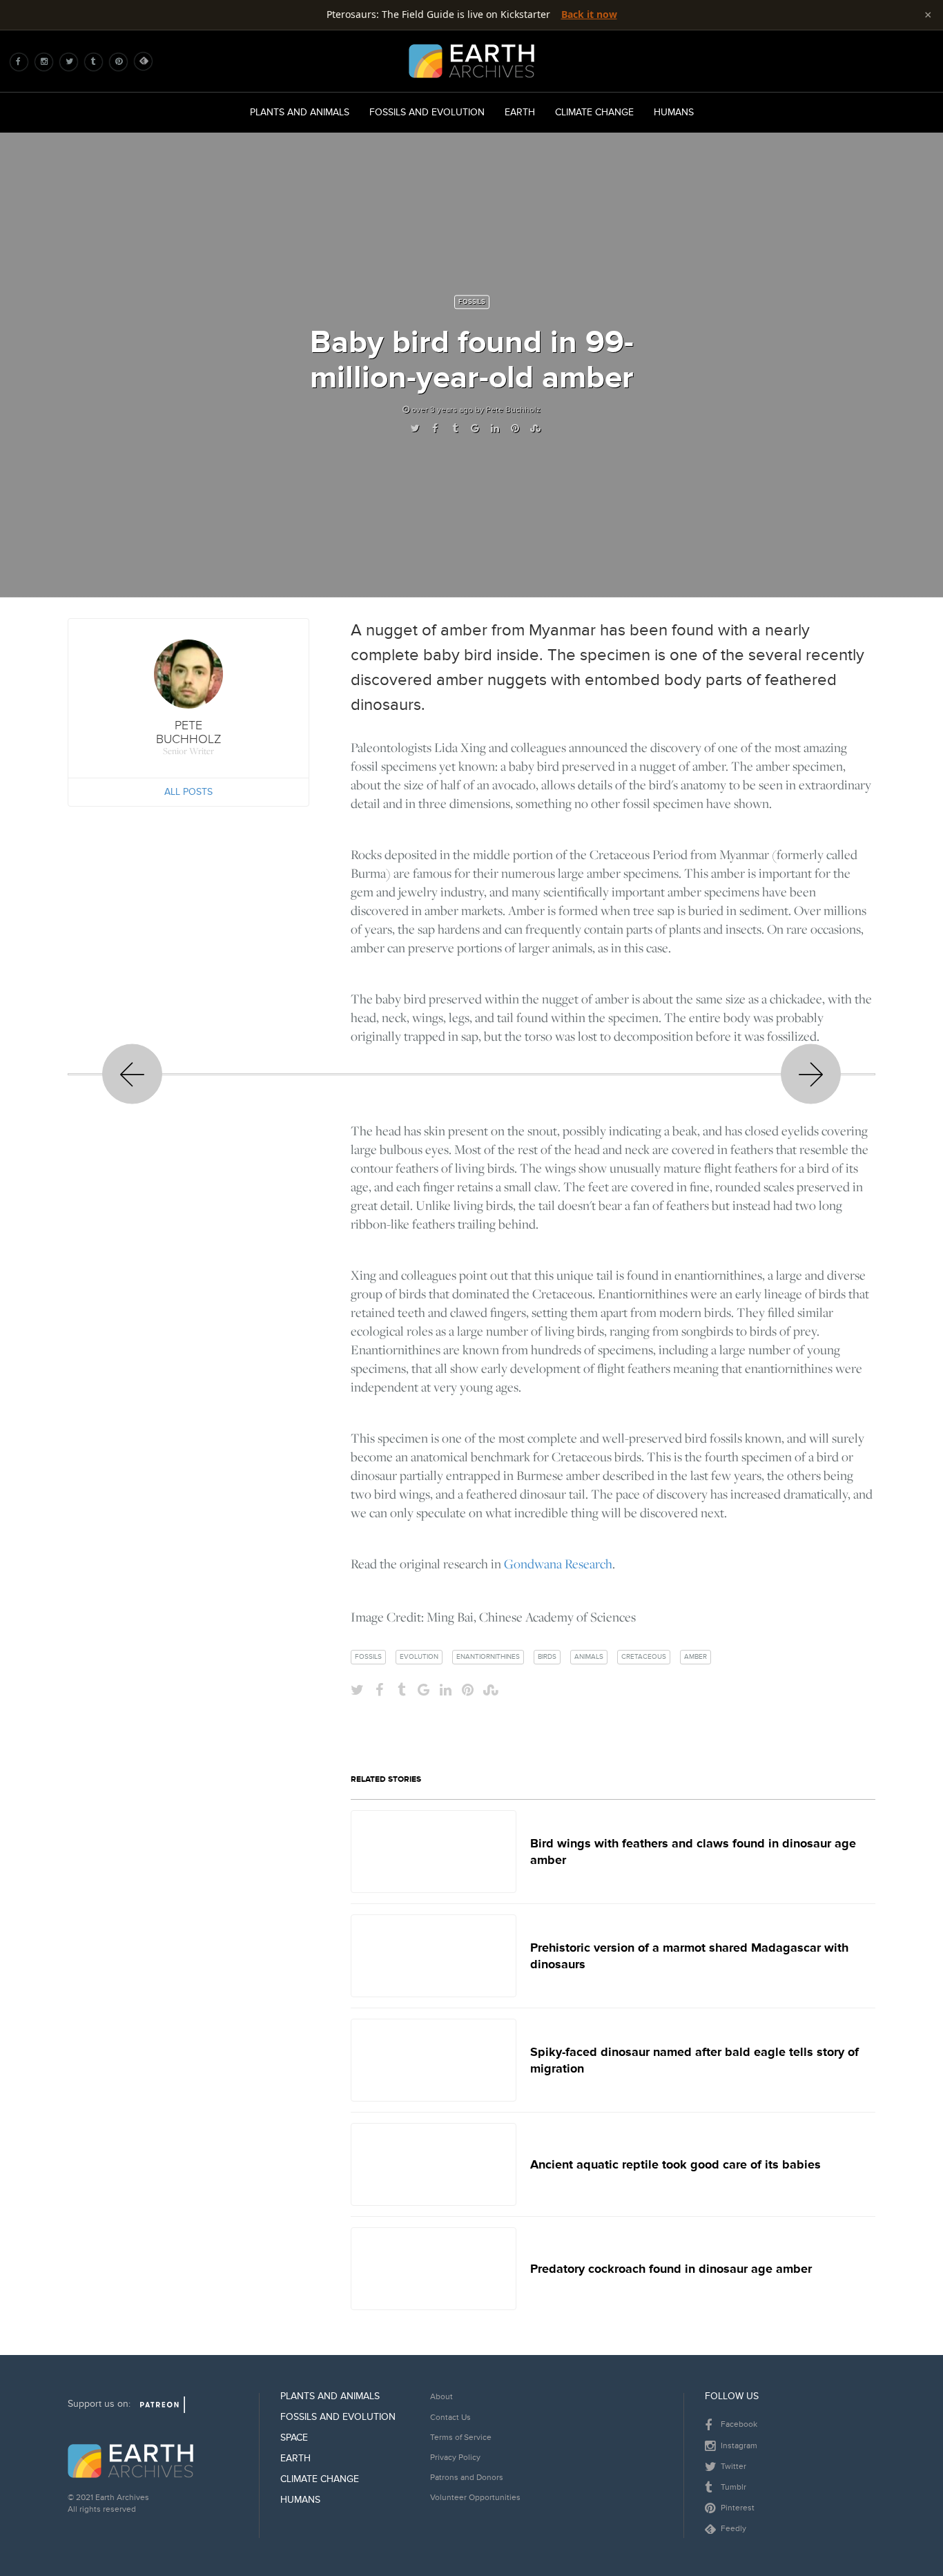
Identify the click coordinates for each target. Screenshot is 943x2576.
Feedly (732, 2529)
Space (294, 2438)
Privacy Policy (455, 2458)
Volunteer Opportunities (475, 2498)
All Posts (188, 792)
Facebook (738, 2424)
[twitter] (72, 61)
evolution (419, 1657)
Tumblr (732, 2487)
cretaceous (644, 1657)
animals (589, 1657)
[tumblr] (97, 61)
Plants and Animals (300, 112)
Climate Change (594, 112)
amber (696, 1657)
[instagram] (48, 61)
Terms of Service (461, 2438)
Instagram (738, 2446)
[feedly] (146, 61)
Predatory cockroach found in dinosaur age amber (671, 2269)
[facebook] (23, 61)
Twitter (732, 2467)
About (441, 2397)
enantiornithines (488, 1657)
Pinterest (737, 2508)
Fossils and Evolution (427, 112)
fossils (368, 1657)
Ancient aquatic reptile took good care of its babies (675, 2164)
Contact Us (450, 2418)
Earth (520, 112)
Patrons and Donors (467, 2478)
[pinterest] (122, 61)
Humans (674, 112)
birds (547, 1657)
